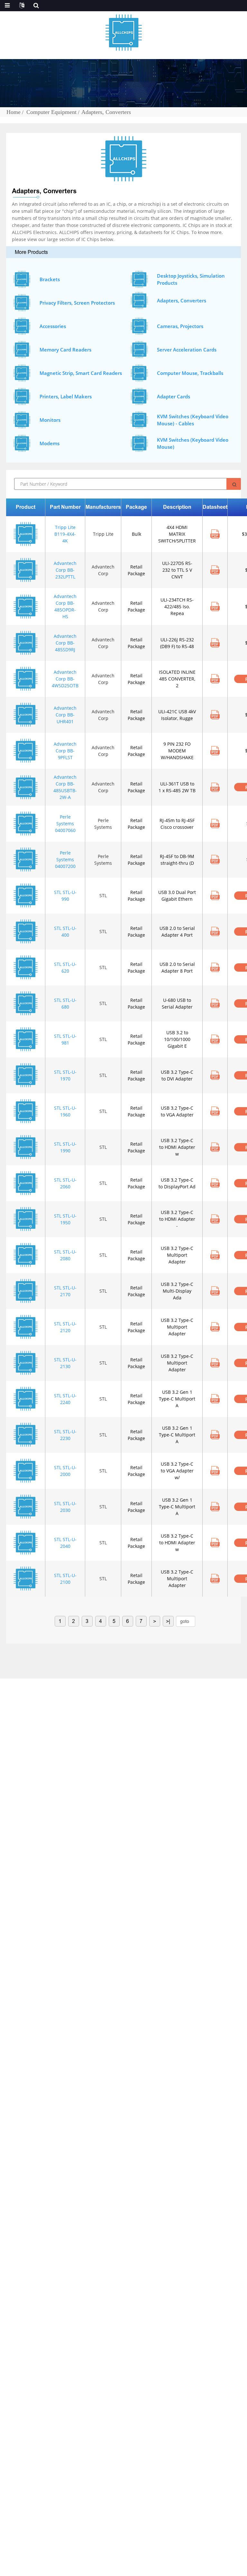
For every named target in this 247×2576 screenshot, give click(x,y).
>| (168, 1621)
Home (14, 112)
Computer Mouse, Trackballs (190, 373)
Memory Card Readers (65, 350)
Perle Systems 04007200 (65, 859)
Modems (50, 443)
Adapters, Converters (106, 112)
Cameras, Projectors (180, 326)
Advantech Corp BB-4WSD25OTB (65, 679)
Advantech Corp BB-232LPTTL (65, 570)
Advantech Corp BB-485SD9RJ (65, 643)
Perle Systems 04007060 (65, 824)
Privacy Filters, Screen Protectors (77, 303)
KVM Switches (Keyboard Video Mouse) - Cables (193, 420)
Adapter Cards (174, 396)
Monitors (50, 420)
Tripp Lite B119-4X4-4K (65, 534)
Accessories (53, 326)
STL (103, 895)
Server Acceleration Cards (187, 350)
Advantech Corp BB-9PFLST (65, 751)
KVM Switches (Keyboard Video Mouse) (193, 443)
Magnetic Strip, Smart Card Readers (81, 373)
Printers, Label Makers (66, 396)
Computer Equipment (51, 112)
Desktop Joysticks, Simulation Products (191, 279)
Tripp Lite (103, 534)
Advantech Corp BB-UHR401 (65, 715)
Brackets (50, 279)
